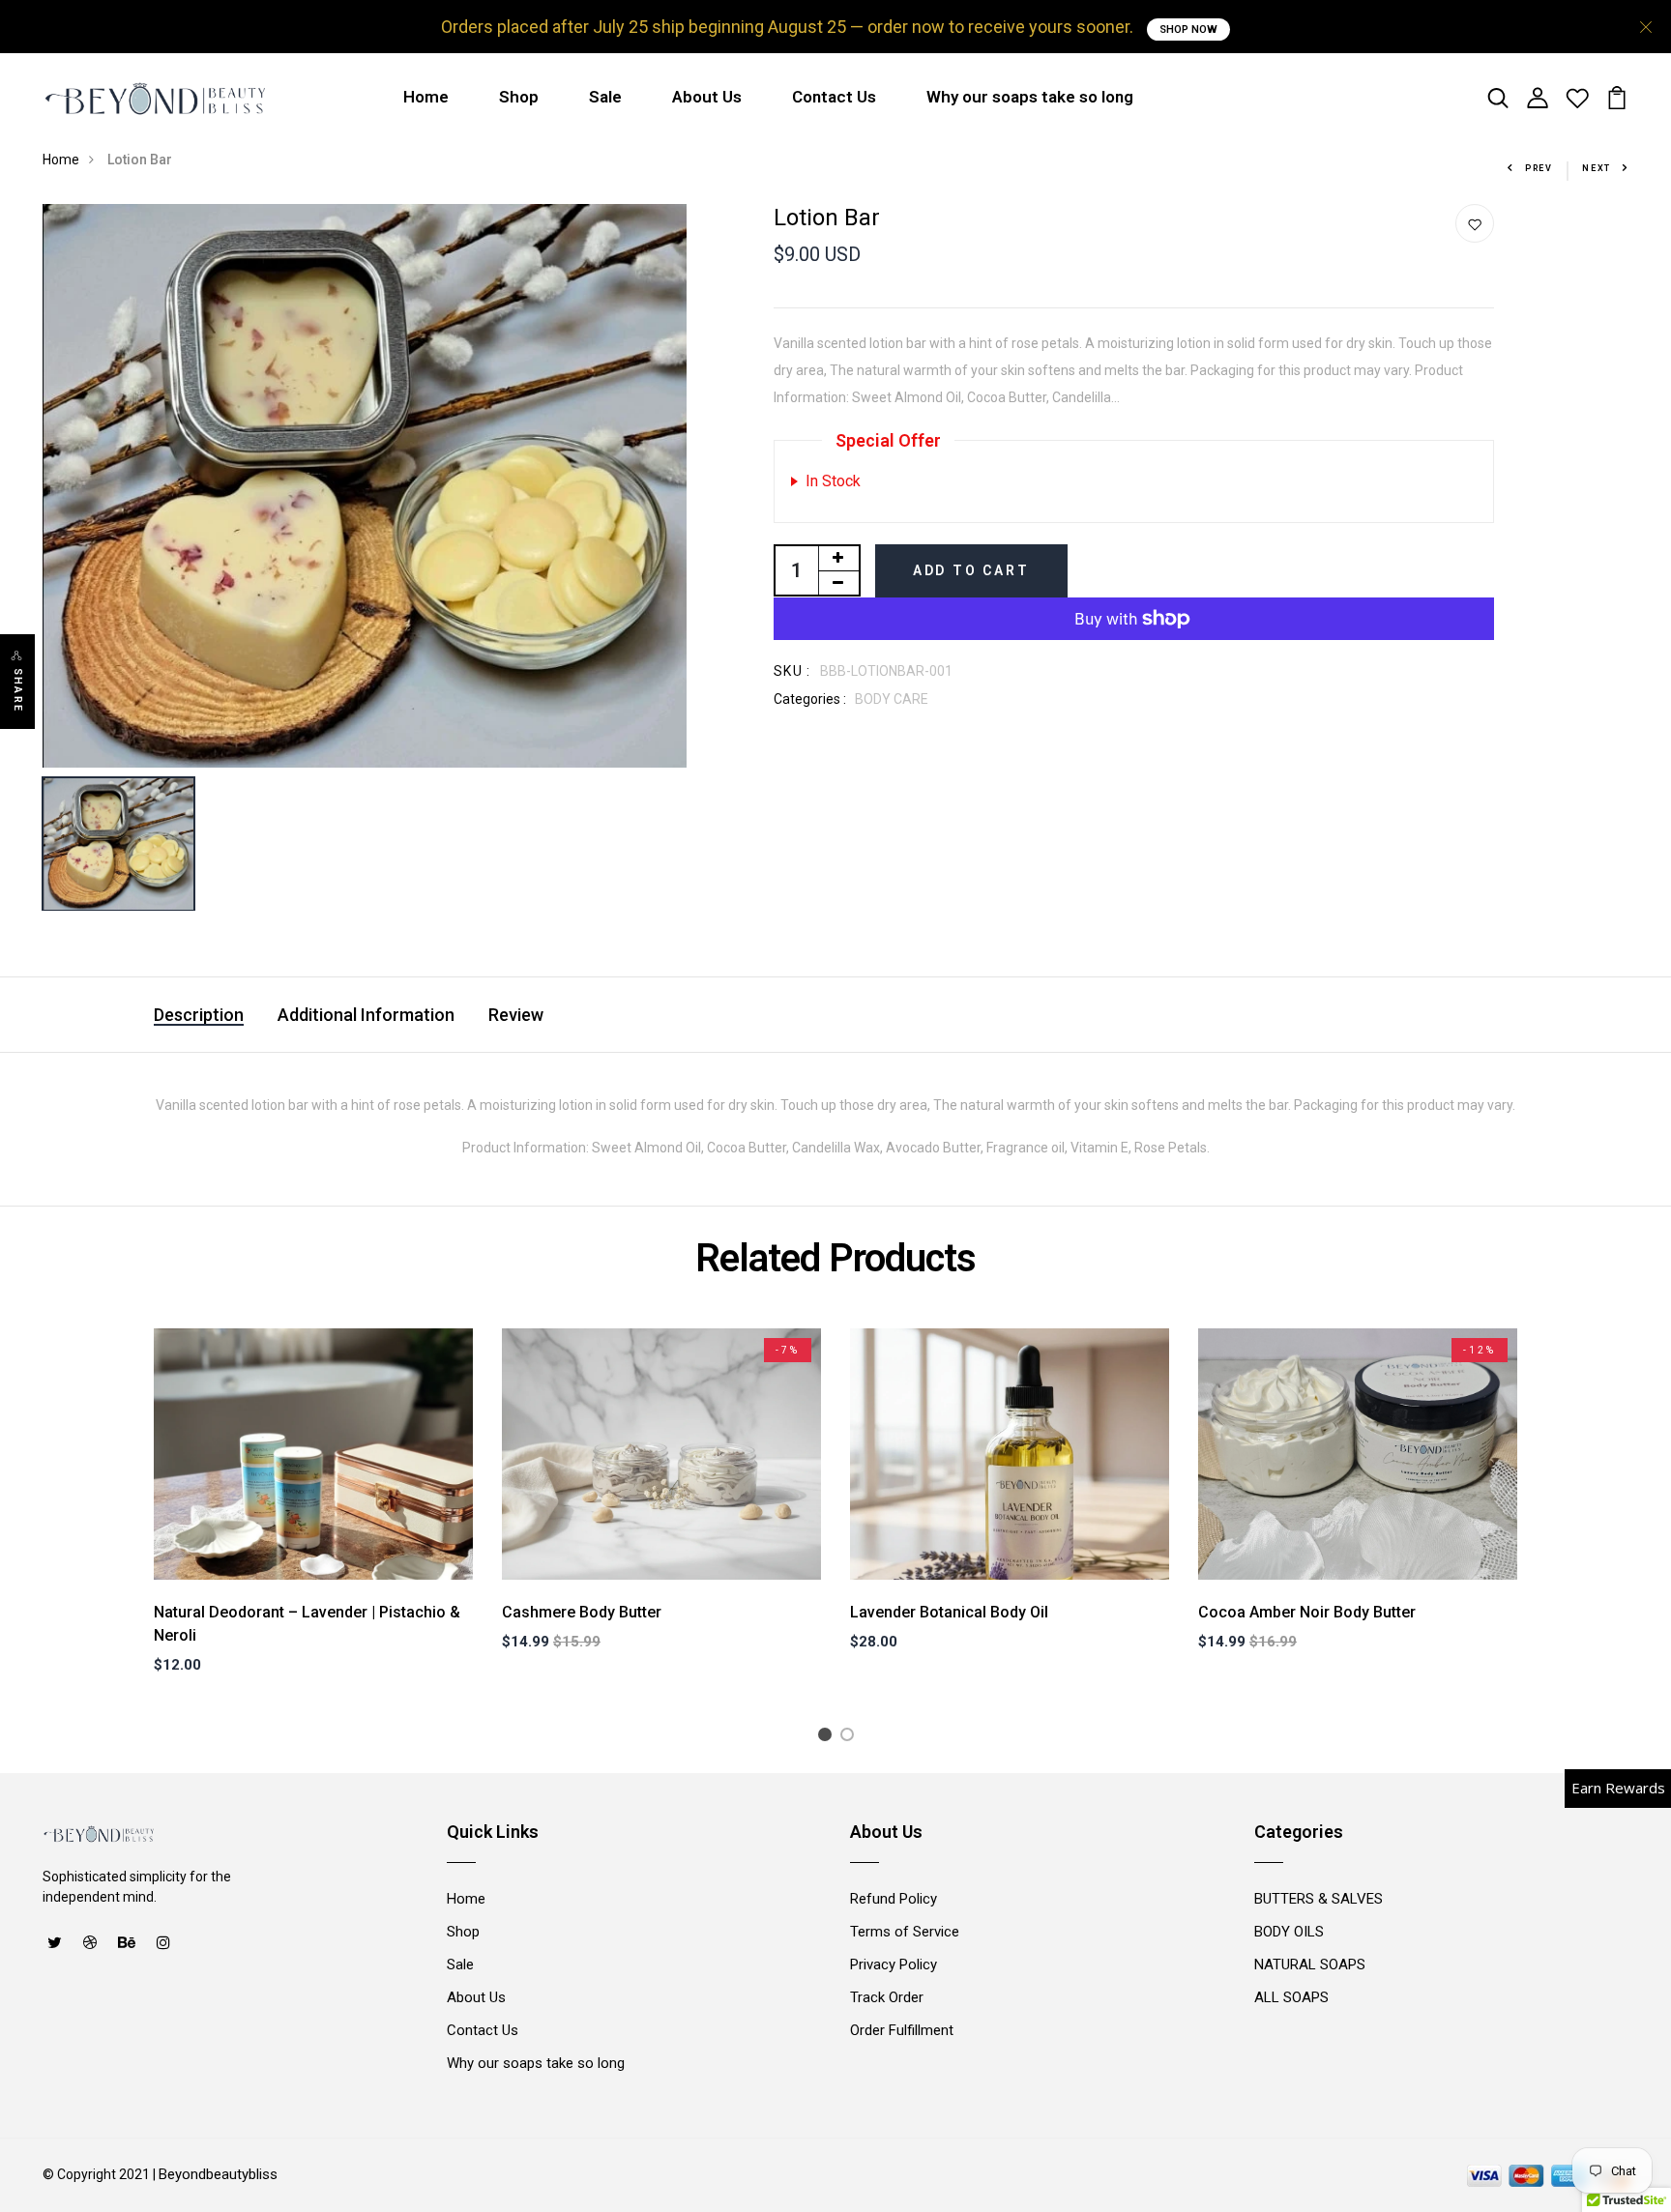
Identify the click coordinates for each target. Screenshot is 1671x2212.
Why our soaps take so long (1030, 97)
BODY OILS (1289, 1932)
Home (426, 97)
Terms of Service (905, 1932)
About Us (707, 97)
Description (199, 1015)
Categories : (810, 699)
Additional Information (366, 1015)
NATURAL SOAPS (1310, 1965)
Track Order (887, 1997)
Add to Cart (971, 570)
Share (18, 690)
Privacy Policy (894, 1965)
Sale (605, 97)
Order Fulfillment (902, 2030)
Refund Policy (894, 1899)
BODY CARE (892, 699)
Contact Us (834, 97)
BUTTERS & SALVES (1319, 1899)
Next (1597, 168)
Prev (1539, 168)
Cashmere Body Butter (582, 1612)
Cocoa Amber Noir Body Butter (1307, 1612)
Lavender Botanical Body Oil (949, 1612)
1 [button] (828, 1738)
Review (516, 1015)
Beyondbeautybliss (218, 2174)
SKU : (792, 671)
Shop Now (1188, 29)
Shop (519, 97)
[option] (365, 486)
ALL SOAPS (1291, 1997)
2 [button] (850, 1738)
